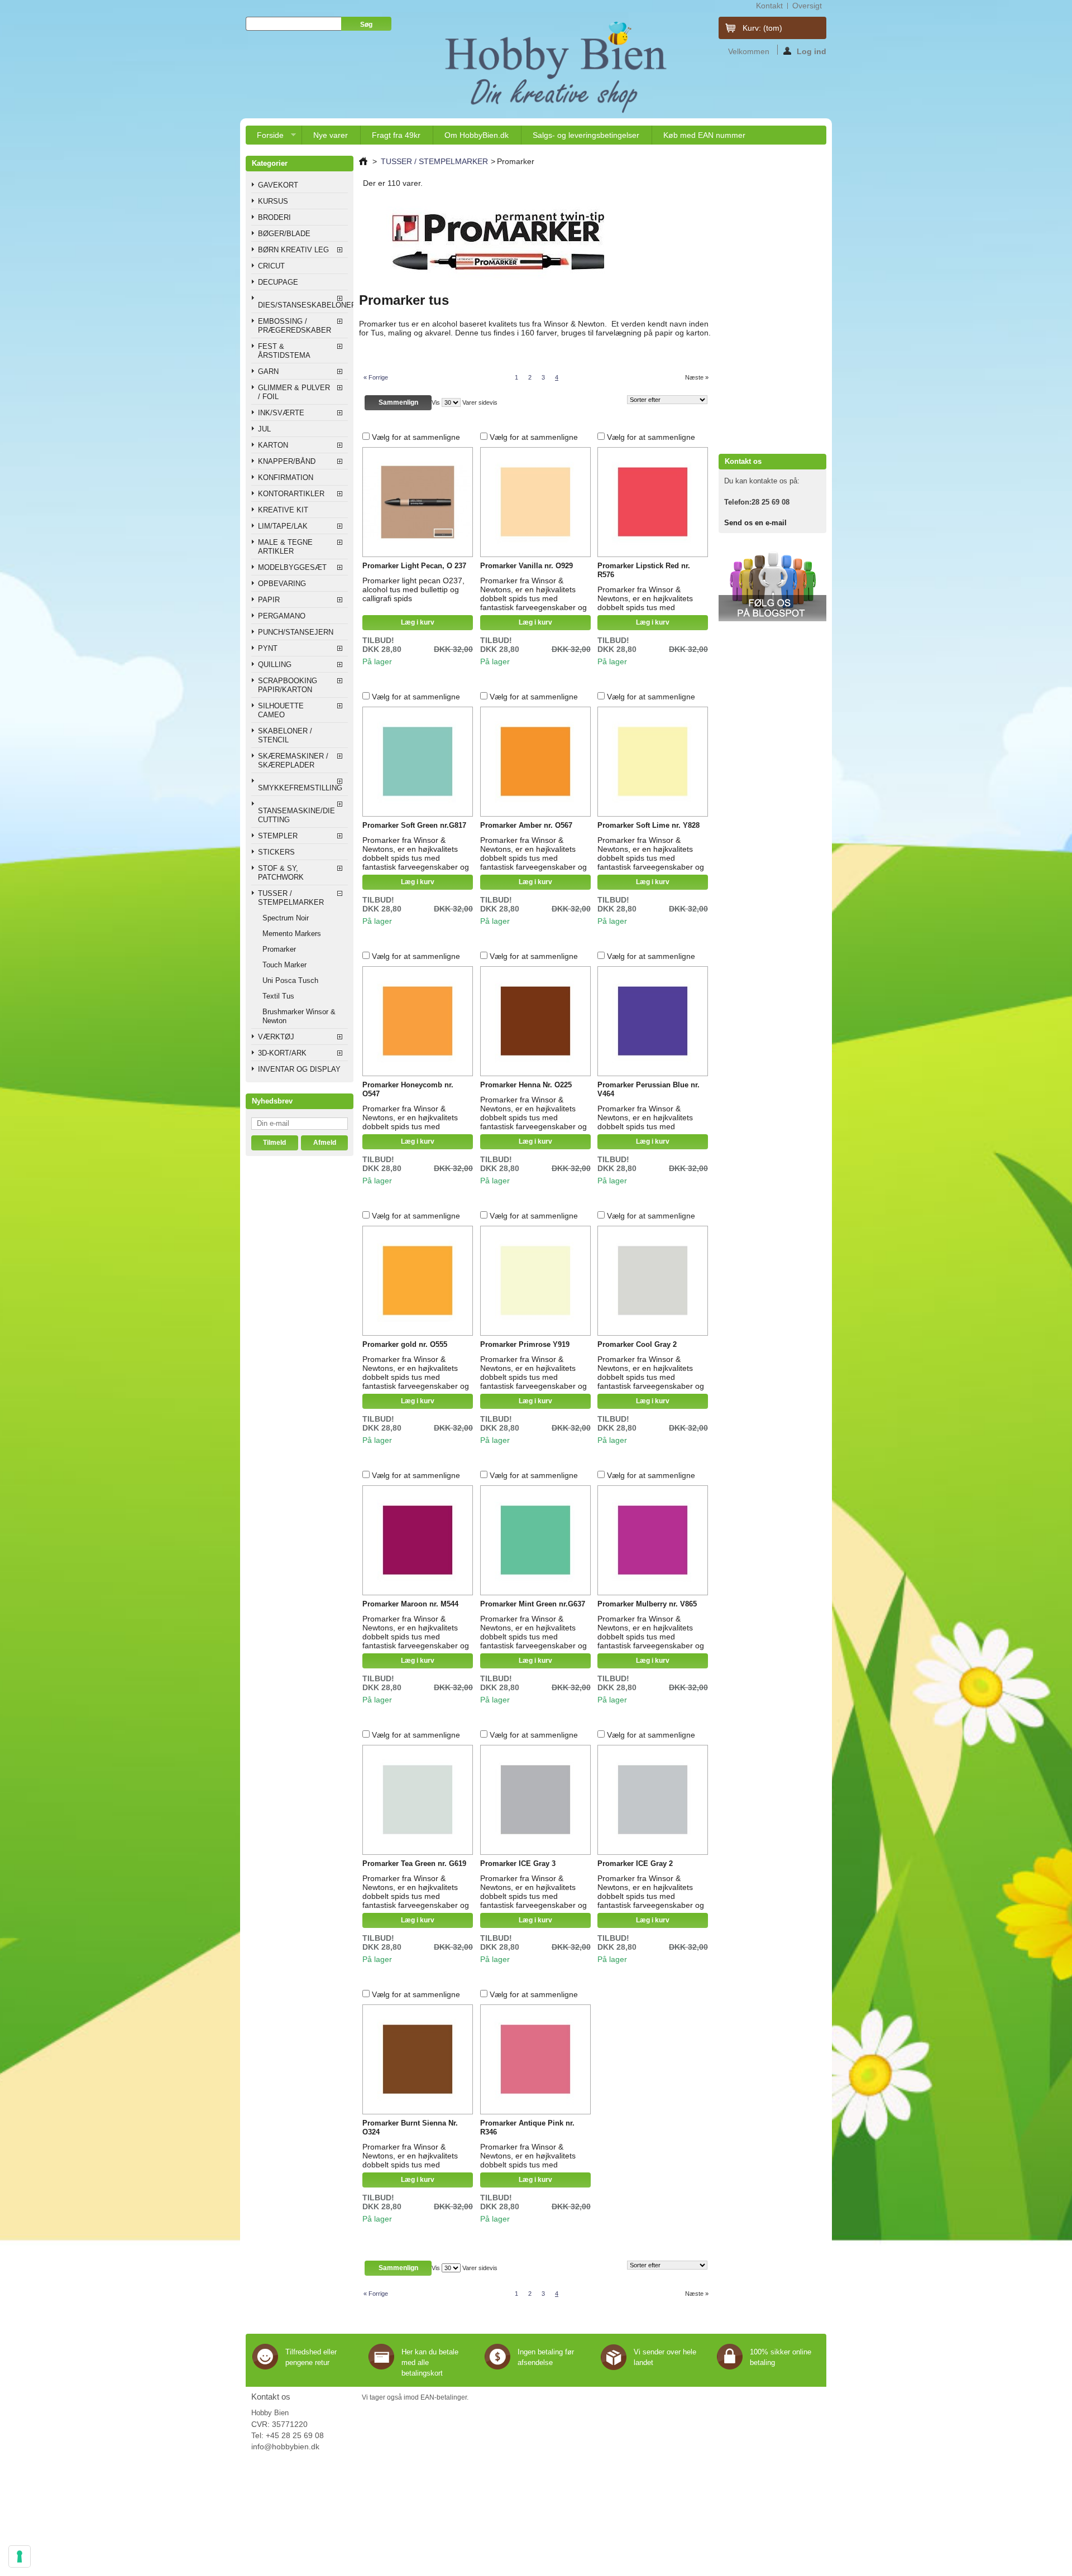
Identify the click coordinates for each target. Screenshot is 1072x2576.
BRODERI (274, 217)
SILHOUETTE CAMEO (281, 710)
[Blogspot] (772, 619)
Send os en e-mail (755, 523)
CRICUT (271, 266)
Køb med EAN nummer (704, 135)
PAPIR (269, 600)
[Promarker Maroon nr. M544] (418, 1541)
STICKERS (276, 852)
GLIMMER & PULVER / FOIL (294, 392)
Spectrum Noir (286, 918)
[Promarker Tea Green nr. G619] (418, 1800)
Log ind (812, 51)
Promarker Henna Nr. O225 (526, 1085)
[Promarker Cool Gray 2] (653, 1281)
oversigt (807, 6)
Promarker (279, 949)
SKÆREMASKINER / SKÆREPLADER (293, 761)
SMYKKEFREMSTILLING (300, 788)
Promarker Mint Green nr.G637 (533, 1604)
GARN (268, 371)
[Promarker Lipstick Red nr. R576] (653, 502)
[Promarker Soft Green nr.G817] (418, 762)
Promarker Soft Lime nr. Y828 (649, 825)
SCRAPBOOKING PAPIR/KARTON (288, 685)
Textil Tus (278, 996)
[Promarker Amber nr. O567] (535, 762)
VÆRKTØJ (276, 1037)
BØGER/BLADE (284, 234)
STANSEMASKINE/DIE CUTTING (296, 815)
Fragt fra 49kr (396, 135)
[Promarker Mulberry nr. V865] (653, 1541)
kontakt (769, 6)
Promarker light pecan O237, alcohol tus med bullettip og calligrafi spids (415, 589)
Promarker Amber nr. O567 (526, 825)
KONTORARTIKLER (291, 494)
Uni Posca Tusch (290, 980)
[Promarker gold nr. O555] (418, 1281)
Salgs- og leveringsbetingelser (586, 135)
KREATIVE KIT (283, 510)
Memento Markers (292, 934)
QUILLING (275, 665)
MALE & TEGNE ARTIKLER (285, 547)
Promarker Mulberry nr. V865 (647, 1604)
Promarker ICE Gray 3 (518, 1863)
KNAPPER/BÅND (287, 461)
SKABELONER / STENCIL (285, 735)
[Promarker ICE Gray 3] (535, 1800)
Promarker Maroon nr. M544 (410, 1604)
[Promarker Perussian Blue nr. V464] (653, 1021)
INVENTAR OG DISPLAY (299, 1069)
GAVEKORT (278, 185)
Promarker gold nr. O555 (405, 1344)
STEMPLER (278, 836)
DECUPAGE (278, 282)
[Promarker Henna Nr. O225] (535, 1021)
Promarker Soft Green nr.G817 (414, 825)
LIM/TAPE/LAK (283, 526)
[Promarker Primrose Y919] (535, 1281)
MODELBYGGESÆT (292, 567)
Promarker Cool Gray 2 (637, 1344)
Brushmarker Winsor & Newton (299, 1016)
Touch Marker (284, 965)
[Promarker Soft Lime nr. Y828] (653, 762)
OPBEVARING (282, 584)
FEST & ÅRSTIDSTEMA (284, 351)
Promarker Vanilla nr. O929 (527, 566)
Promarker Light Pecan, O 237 (414, 566)
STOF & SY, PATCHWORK (281, 873)
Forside (265, 138)
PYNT (268, 648)
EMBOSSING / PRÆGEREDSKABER (295, 326)
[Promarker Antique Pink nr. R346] (535, 2060)
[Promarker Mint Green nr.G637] (535, 1541)
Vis (436, 402)
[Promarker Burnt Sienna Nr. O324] (418, 2060)
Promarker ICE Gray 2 (635, 1863)
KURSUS (273, 201)
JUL (264, 429)
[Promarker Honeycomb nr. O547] (418, 1021)
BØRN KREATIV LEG (293, 250)
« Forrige (376, 377)
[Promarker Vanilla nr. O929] (535, 502)
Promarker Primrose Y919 (525, 1344)
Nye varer (331, 135)
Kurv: (762, 28)
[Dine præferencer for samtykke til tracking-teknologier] (20, 2556)
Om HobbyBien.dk (477, 135)
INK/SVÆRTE (281, 413)
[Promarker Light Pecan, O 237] (418, 502)
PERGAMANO (282, 616)
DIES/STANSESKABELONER (303, 305)
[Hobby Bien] (557, 67)
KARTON (273, 445)
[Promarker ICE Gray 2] (653, 1800)
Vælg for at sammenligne (416, 437)
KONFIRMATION (286, 478)
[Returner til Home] (363, 161)
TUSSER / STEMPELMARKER (291, 898)
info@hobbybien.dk (285, 2447)
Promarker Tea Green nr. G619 (414, 1863)
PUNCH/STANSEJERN (296, 632)
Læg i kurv (418, 622)
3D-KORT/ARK (282, 1053)
